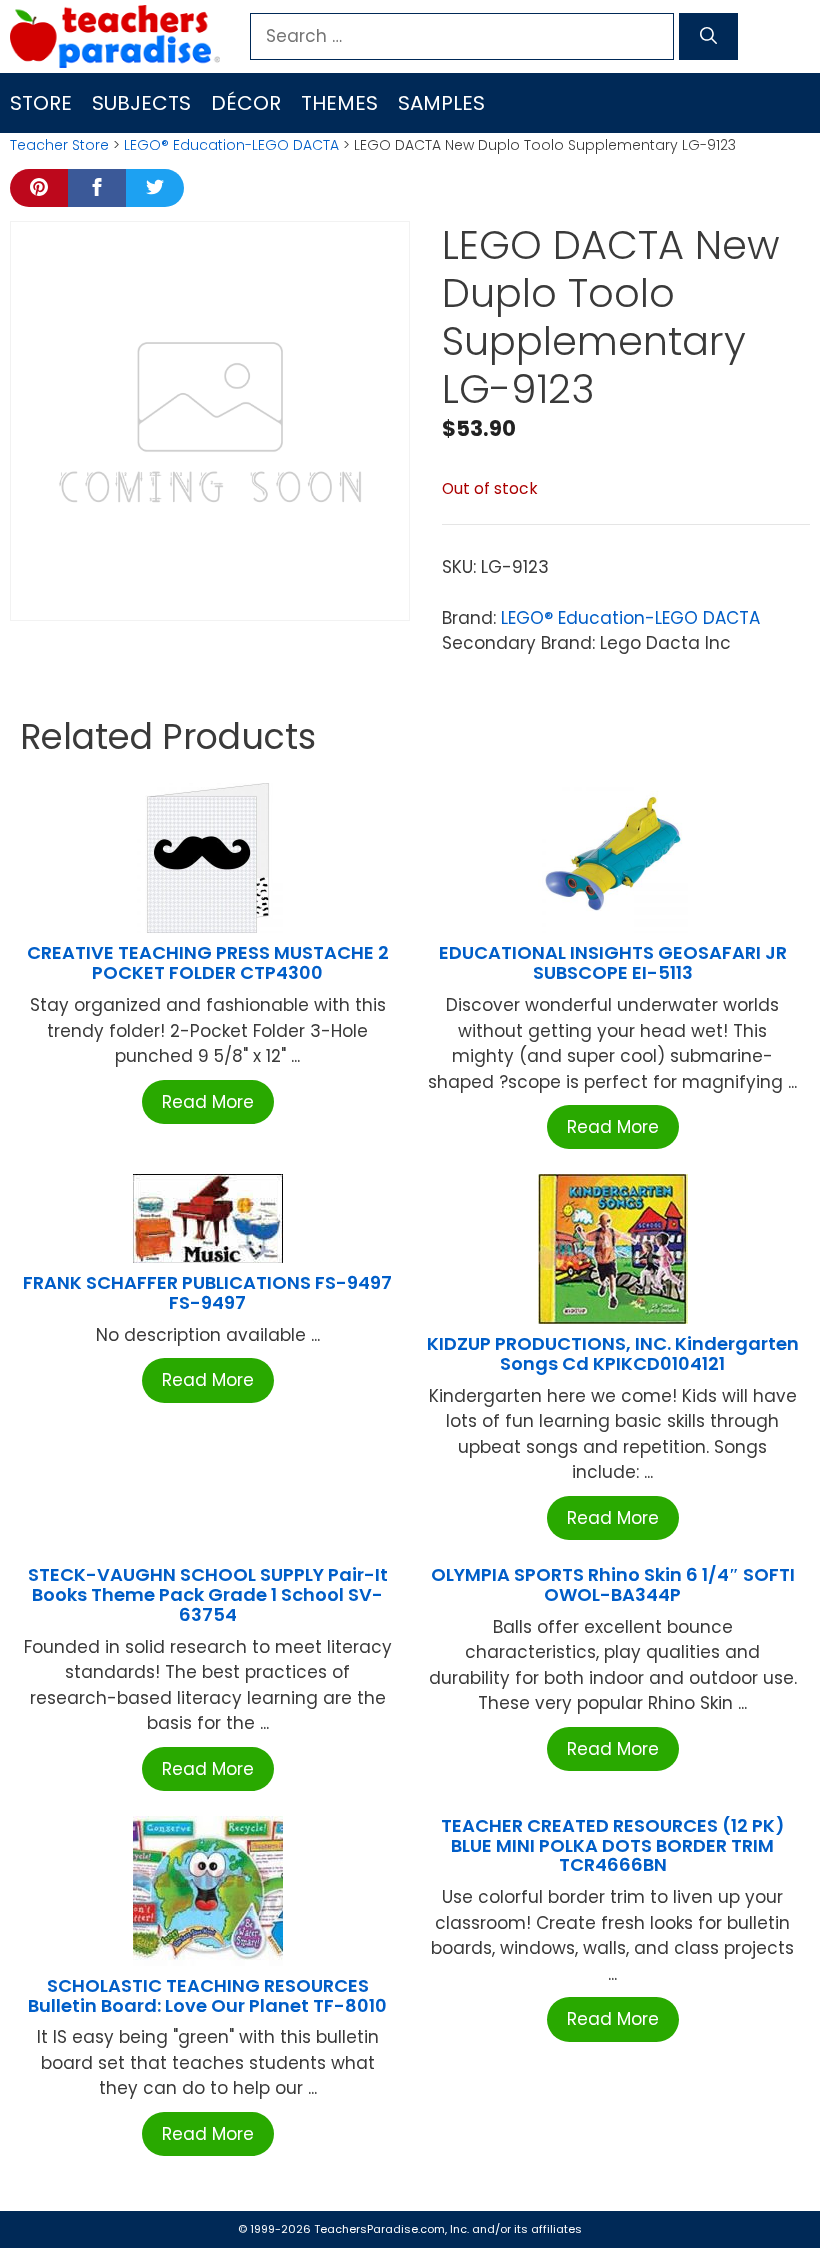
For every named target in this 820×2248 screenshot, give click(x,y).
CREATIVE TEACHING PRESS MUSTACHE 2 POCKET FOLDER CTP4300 (208, 962)
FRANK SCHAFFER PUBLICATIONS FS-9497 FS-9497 (207, 1292)
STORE (41, 103)
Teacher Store (59, 145)
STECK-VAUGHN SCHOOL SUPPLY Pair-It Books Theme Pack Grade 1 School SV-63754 (208, 1594)
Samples (441, 103)
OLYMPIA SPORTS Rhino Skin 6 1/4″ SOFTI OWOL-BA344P (613, 1584)
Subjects (141, 103)
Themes (339, 103)
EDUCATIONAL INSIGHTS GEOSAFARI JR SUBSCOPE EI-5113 (613, 962)
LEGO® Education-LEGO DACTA (231, 145)
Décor (246, 103)
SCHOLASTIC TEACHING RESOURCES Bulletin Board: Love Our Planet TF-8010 (207, 1995)
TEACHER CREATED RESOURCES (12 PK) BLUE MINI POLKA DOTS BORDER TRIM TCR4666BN (613, 1845)
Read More (208, 1102)
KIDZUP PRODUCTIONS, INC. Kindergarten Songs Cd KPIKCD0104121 (613, 1353)
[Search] (708, 37)
